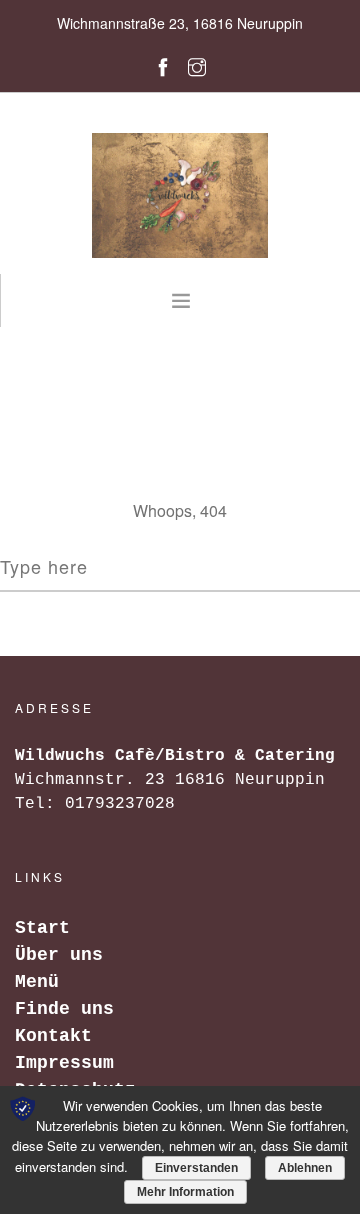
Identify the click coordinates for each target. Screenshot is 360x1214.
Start (42, 928)
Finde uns (64, 1009)
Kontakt (53, 1036)
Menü (37, 982)
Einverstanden (196, 1168)
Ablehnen (305, 1168)
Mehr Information (185, 1192)
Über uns (59, 955)
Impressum (64, 1063)
